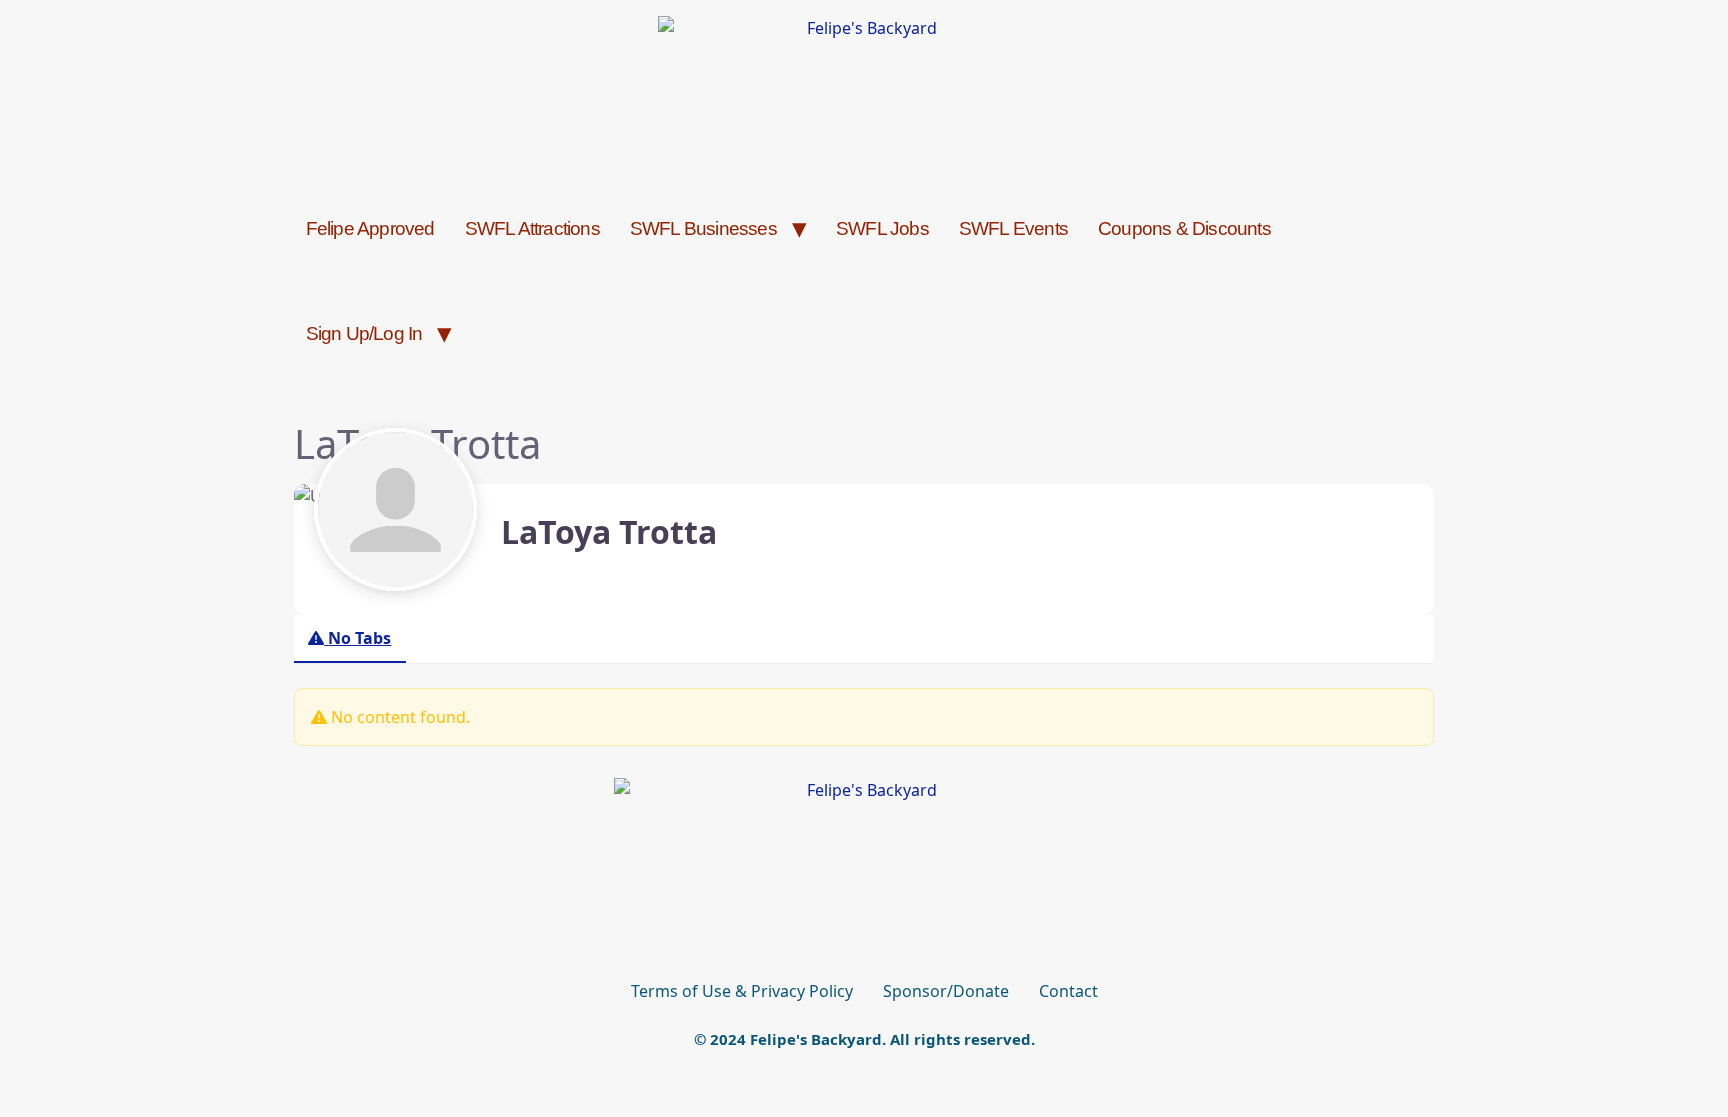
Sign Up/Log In (364, 333)
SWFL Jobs (882, 228)
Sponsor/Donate (946, 991)
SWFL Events (1013, 228)
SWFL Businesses (703, 228)
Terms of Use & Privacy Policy (742, 991)
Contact (1068, 991)
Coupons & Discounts (1184, 228)
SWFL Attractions (532, 228)
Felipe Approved (370, 228)
